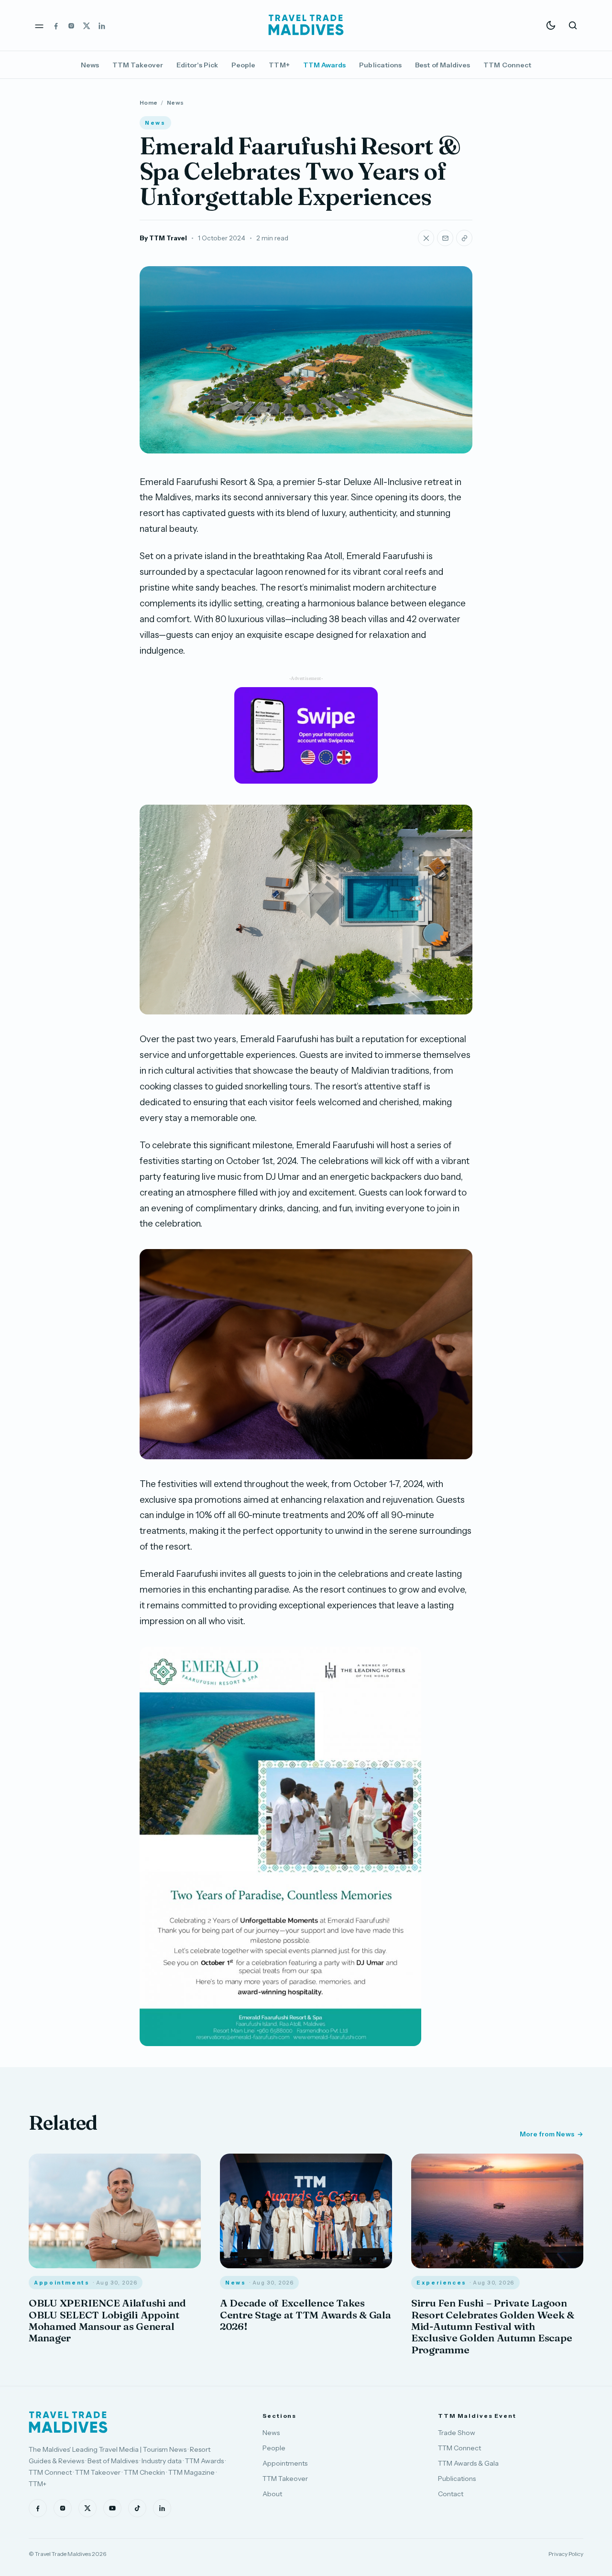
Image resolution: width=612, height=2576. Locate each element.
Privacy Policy (566, 2554)
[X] (87, 25)
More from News (547, 2134)
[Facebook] (56, 25)
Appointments (285, 2463)
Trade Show (457, 2433)
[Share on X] (426, 238)
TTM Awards (325, 65)
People (243, 65)
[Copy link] (464, 238)
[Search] (573, 25)
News (90, 65)
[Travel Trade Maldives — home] (306, 25)
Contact (451, 2494)
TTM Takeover (138, 65)
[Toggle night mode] (551, 25)
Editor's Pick (197, 65)
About (272, 2494)
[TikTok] (137, 2508)
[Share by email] (445, 238)
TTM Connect (507, 65)
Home (148, 102)
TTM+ (279, 65)
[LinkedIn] (102, 25)
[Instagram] (71, 25)
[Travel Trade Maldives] (68, 2422)
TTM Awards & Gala (468, 2463)
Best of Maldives (443, 65)
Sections (279, 2416)
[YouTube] (112, 2508)
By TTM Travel (163, 238)
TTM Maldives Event (477, 2416)
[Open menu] (39, 25)
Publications (380, 65)
